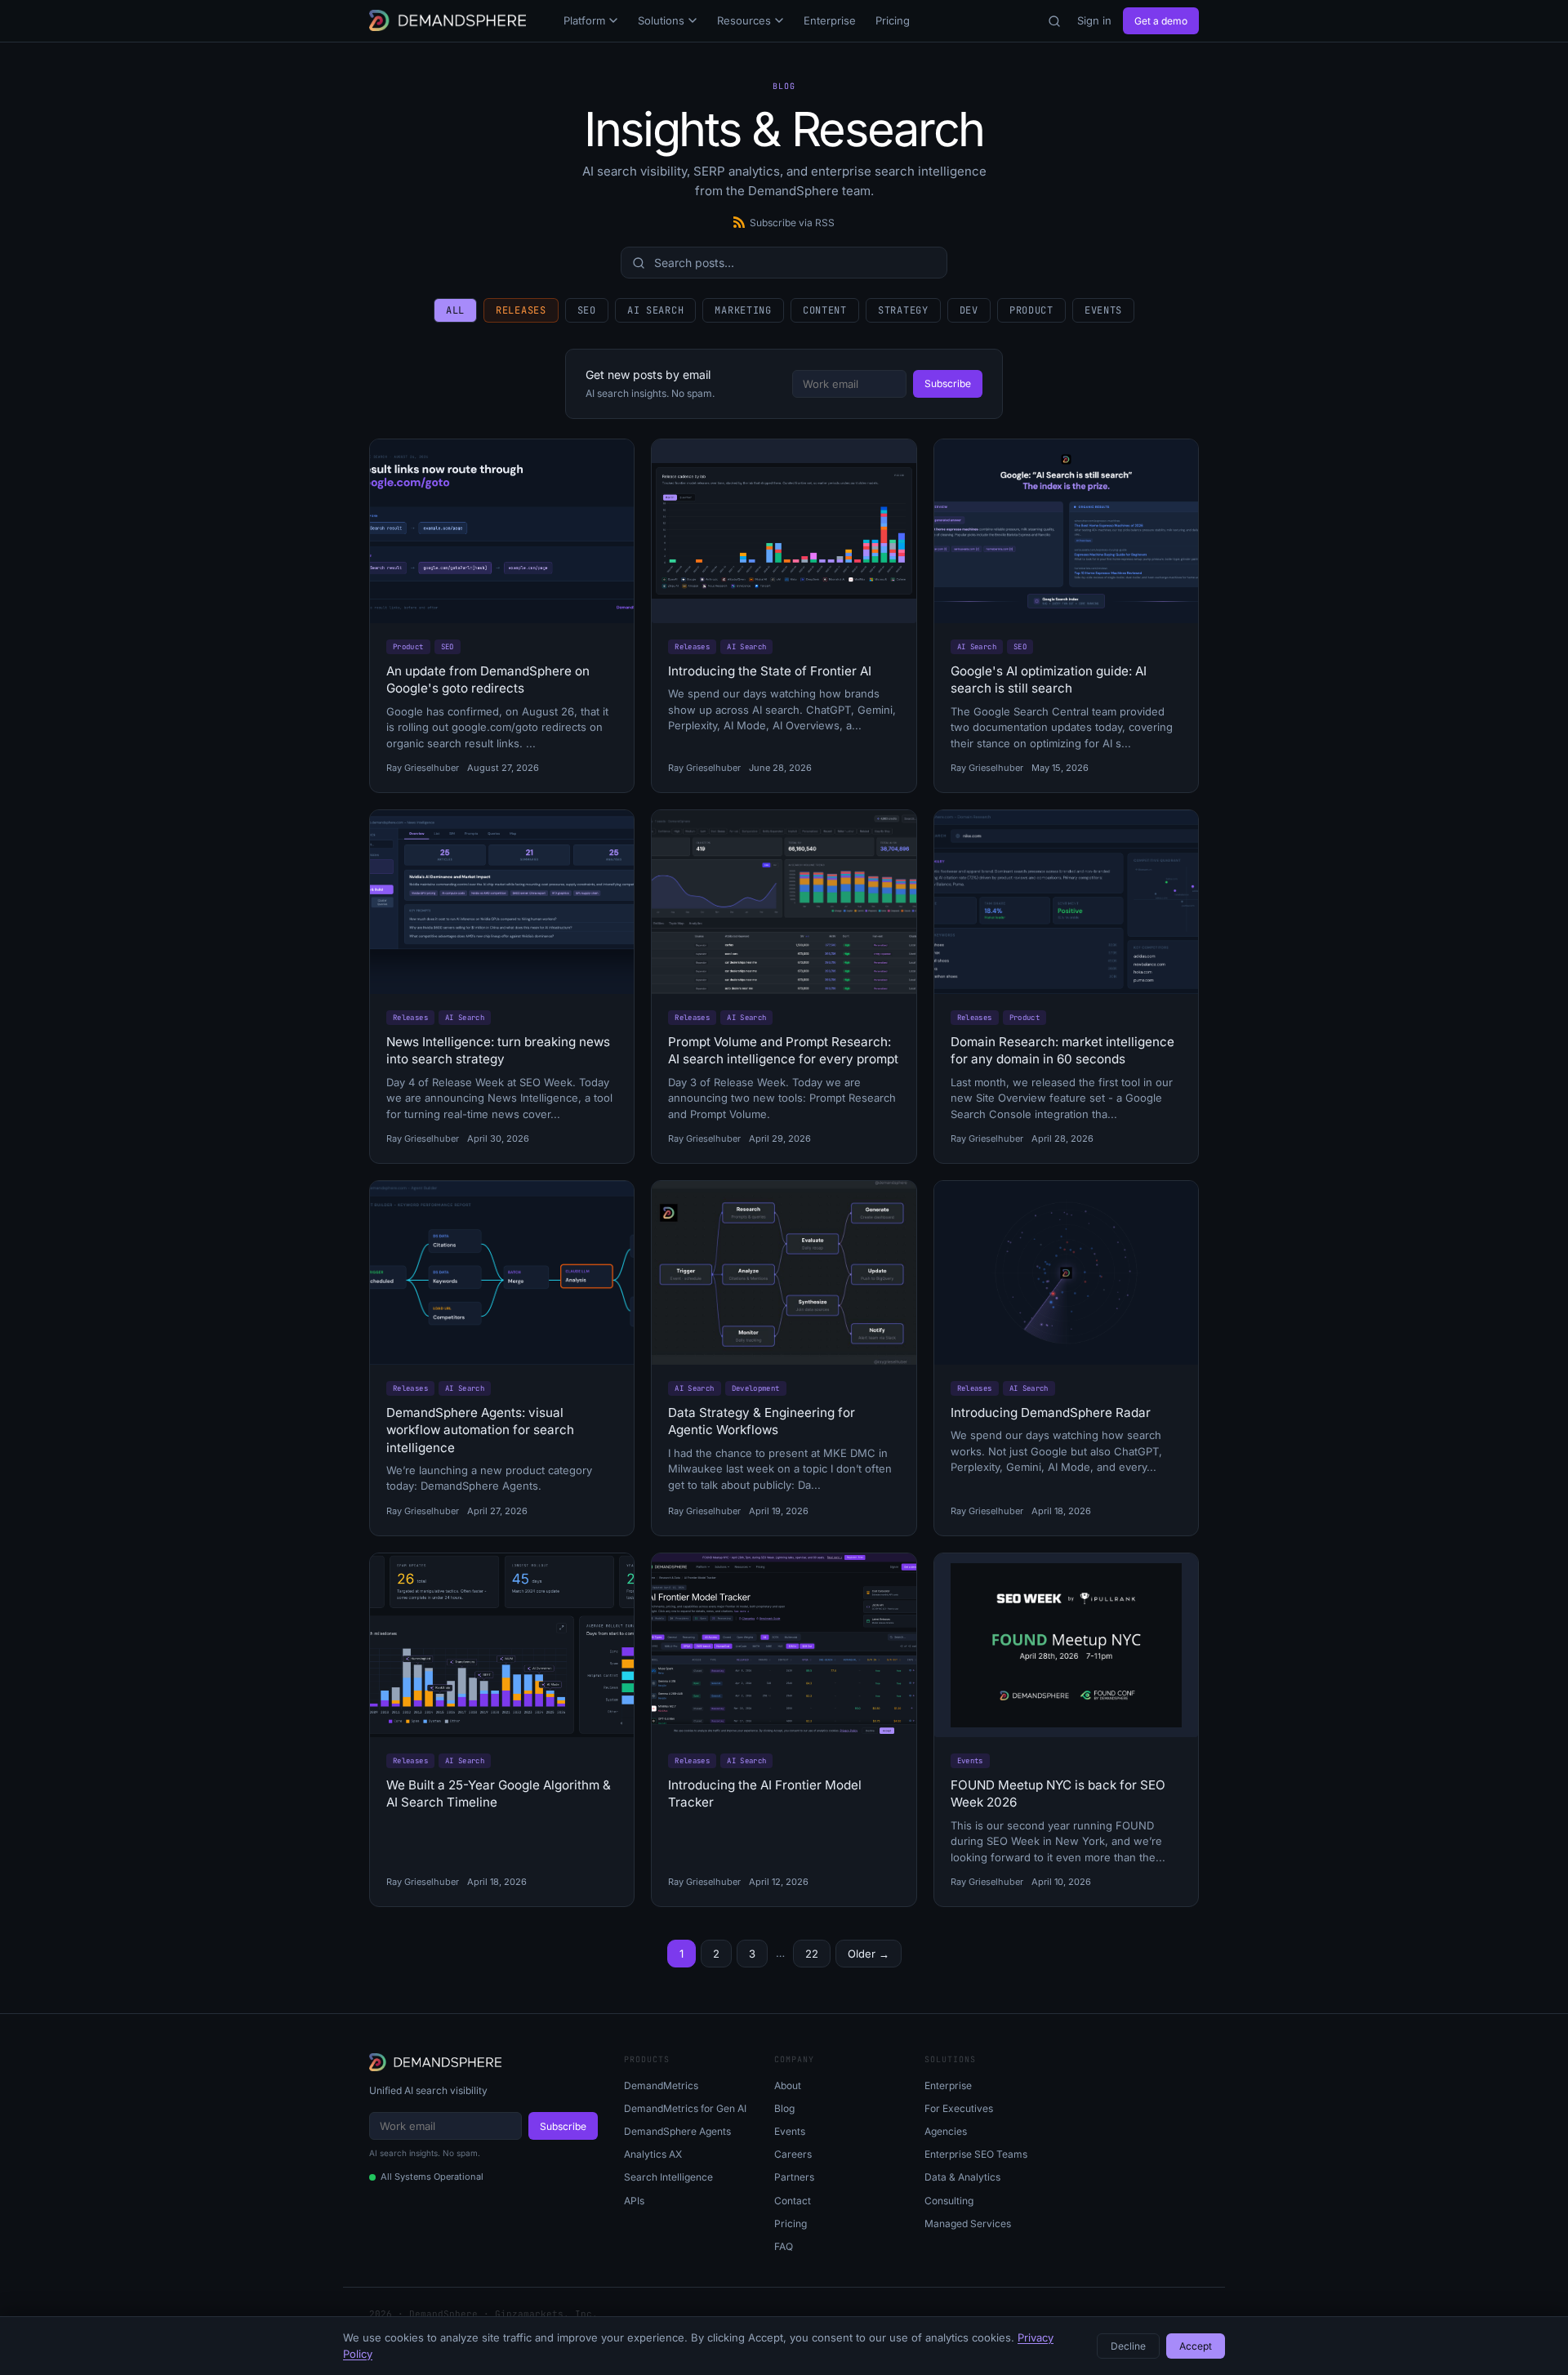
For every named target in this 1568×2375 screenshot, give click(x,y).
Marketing (743, 310)
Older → (869, 1954)
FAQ (784, 2246)
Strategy (903, 310)
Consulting (949, 2201)
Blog (784, 2108)
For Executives (959, 2108)
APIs (634, 2201)
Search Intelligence (668, 2177)
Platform (584, 20)
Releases (521, 310)
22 (812, 1954)
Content (825, 310)
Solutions (661, 20)
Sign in (1094, 20)
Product (1031, 310)
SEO (587, 310)
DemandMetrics (661, 2085)
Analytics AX (653, 2154)
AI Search (655, 310)
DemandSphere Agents (677, 2131)
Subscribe (948, 383)
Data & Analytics (962, 2177)
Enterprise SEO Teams (976, 2154)
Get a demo (1161, 21)
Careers (793, 2154)
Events (1103, 310)
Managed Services (968, 2223)
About (788, 2085)
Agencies (946, 2131)
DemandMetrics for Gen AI (685, 2108)
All (455, 310)
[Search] (1054, 21)
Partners (794, 2177)
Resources (744, 20)
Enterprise (830, 20)
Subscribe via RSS (792, 223)
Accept (1196, 2346)
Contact (793, 2201)
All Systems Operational (432, 2177)
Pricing (893, 20)
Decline (1128, 2346)
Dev (969, 310)
